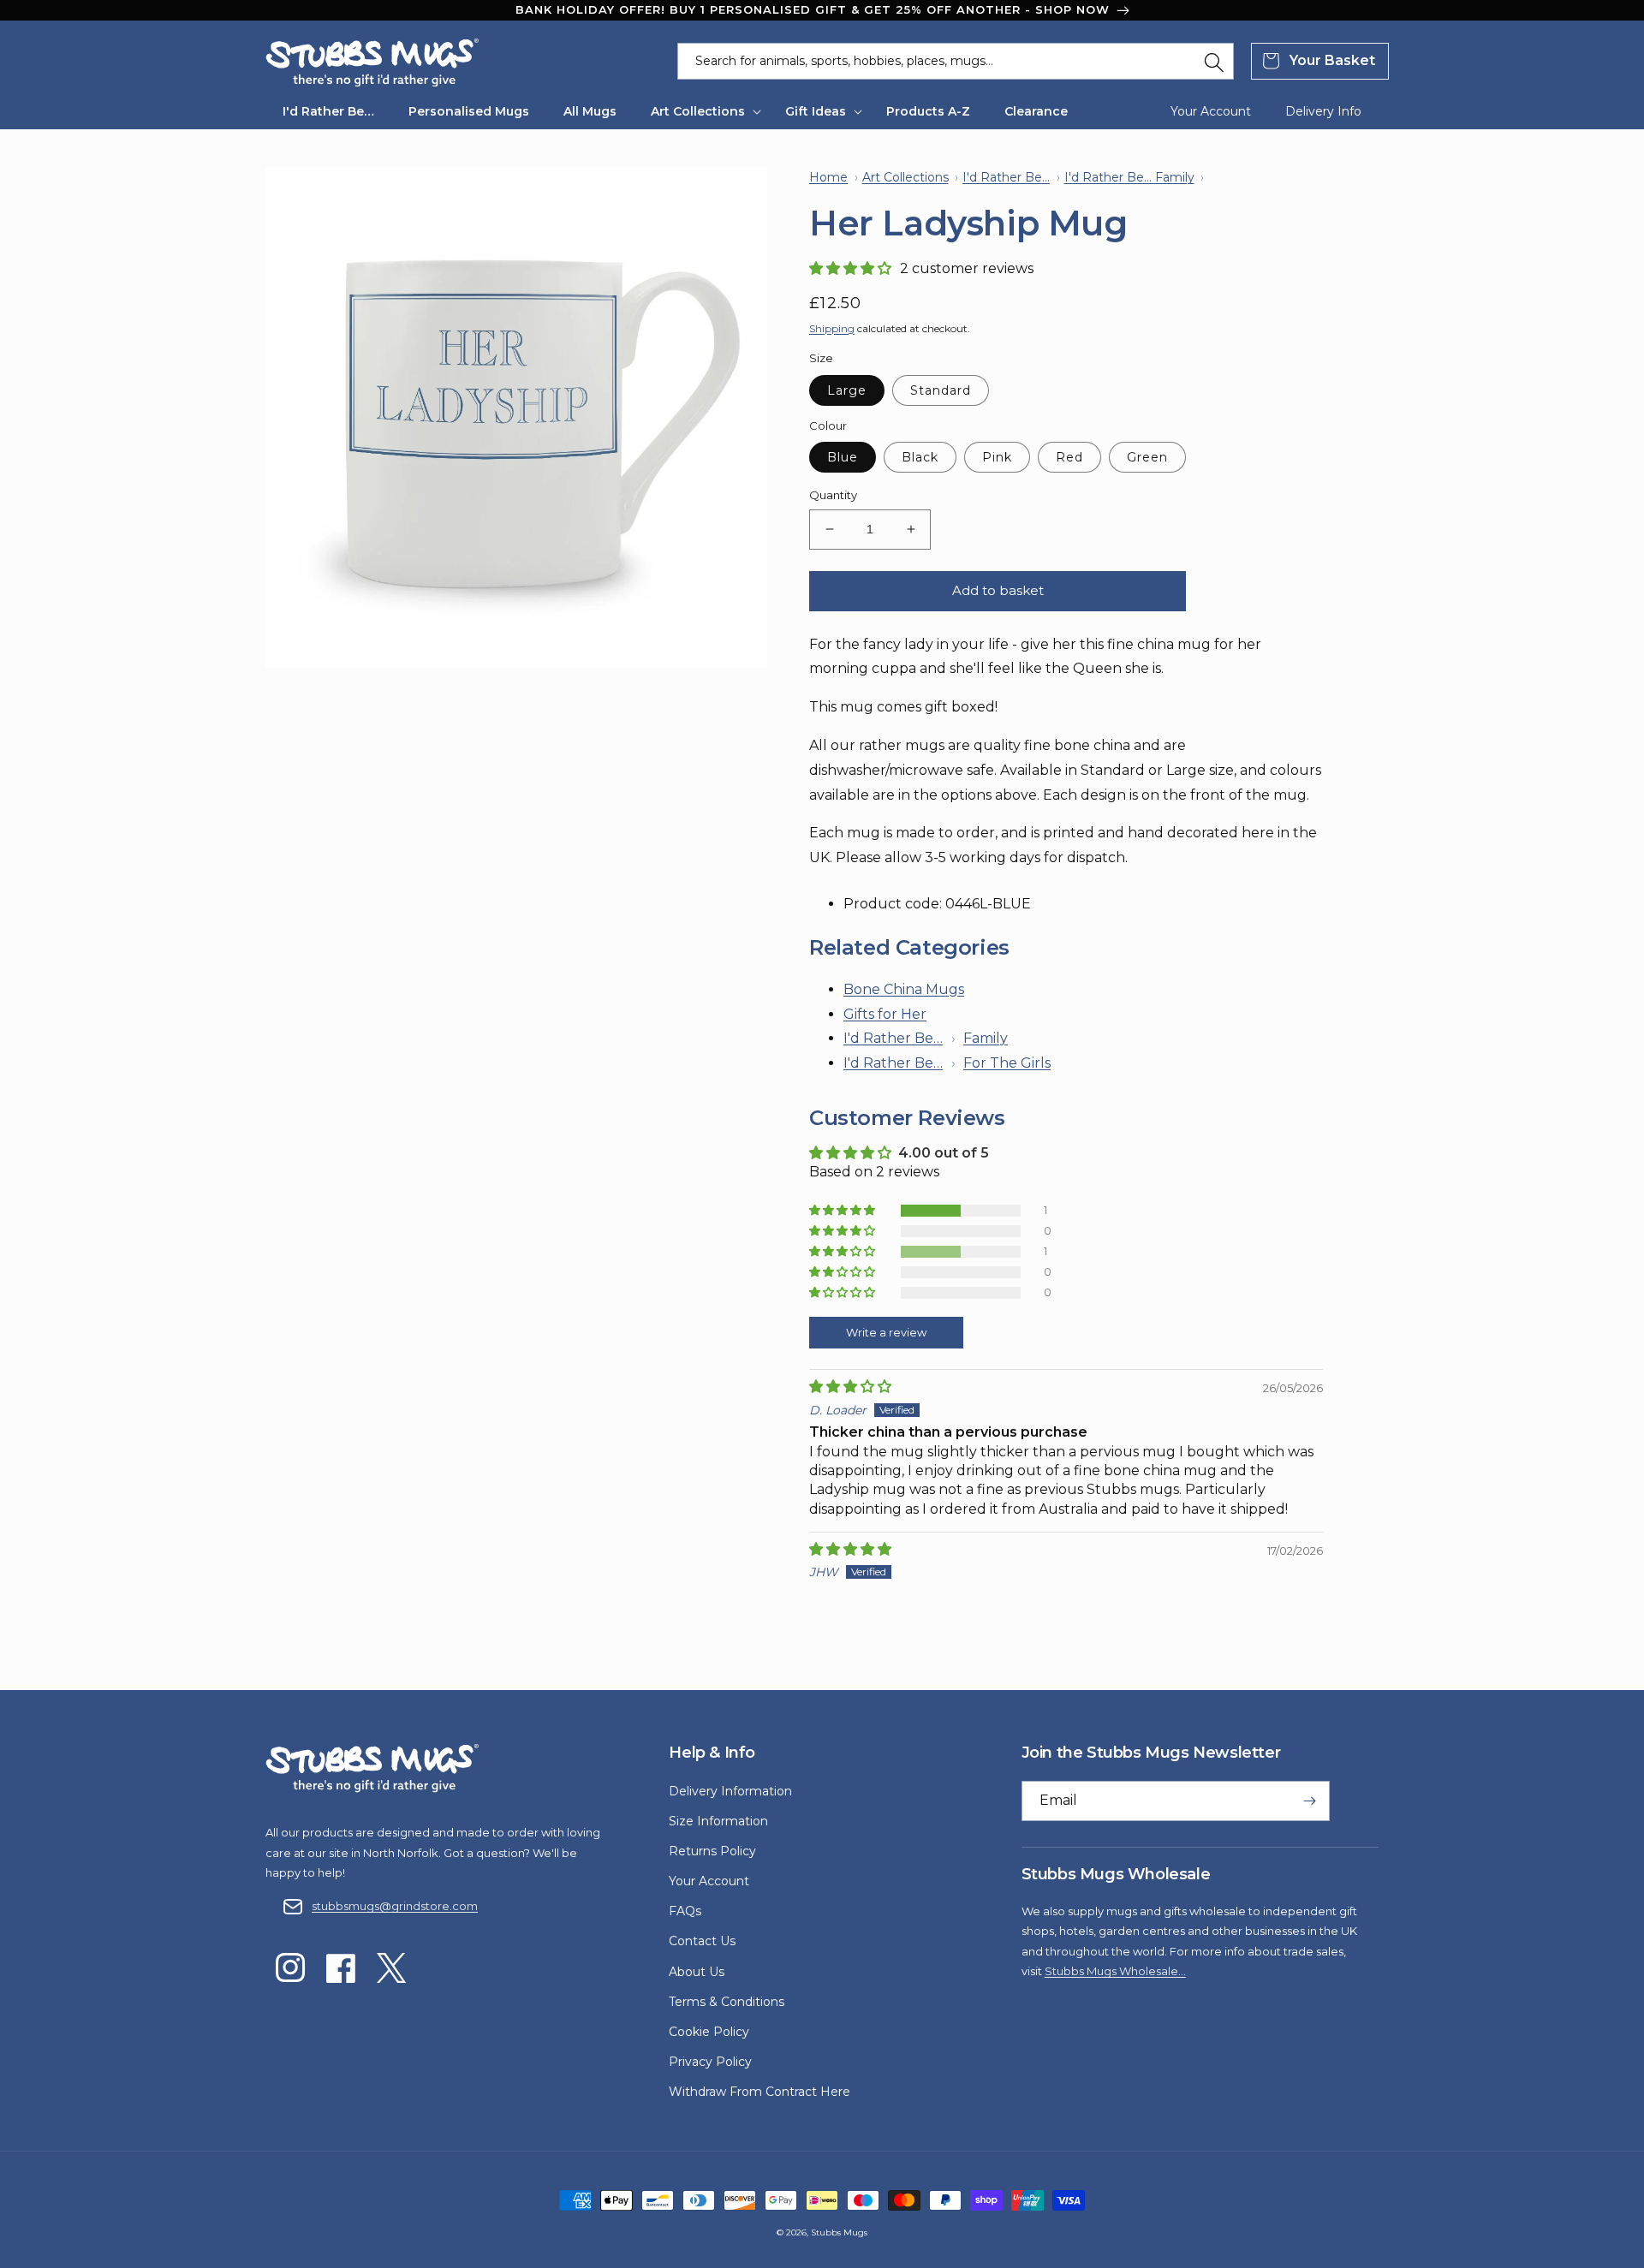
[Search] (1214, 63)
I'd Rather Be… (893, 1038)
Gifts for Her (885, 1014)
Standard (941, 390)
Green (1147, 457)
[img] (850, 1387)
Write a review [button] (886, 1332)
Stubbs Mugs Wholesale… (1115, 1971)
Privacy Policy (710, 2062)
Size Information (718, 1821)
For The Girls (1007, 1063)
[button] (701, 111)
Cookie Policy (709, 2032)
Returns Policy (712, 1851)
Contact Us (702, 1941)
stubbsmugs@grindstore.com (395, 1906)
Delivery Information (730, 1791)
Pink (997, 457)
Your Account (709, 1881)
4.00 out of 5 (944, 1153)
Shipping (832, 328)
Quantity (833, 495)
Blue (843, 457)
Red (1069, 457)
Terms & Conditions (727, 2002)
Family (986, 1038)
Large (847, 390)
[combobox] (956, 61)
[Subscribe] (1310, 1801)
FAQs (685, 1911)
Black (920, 457)
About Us (697, 1972)
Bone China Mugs (904, 989)
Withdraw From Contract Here (759, 2092)
